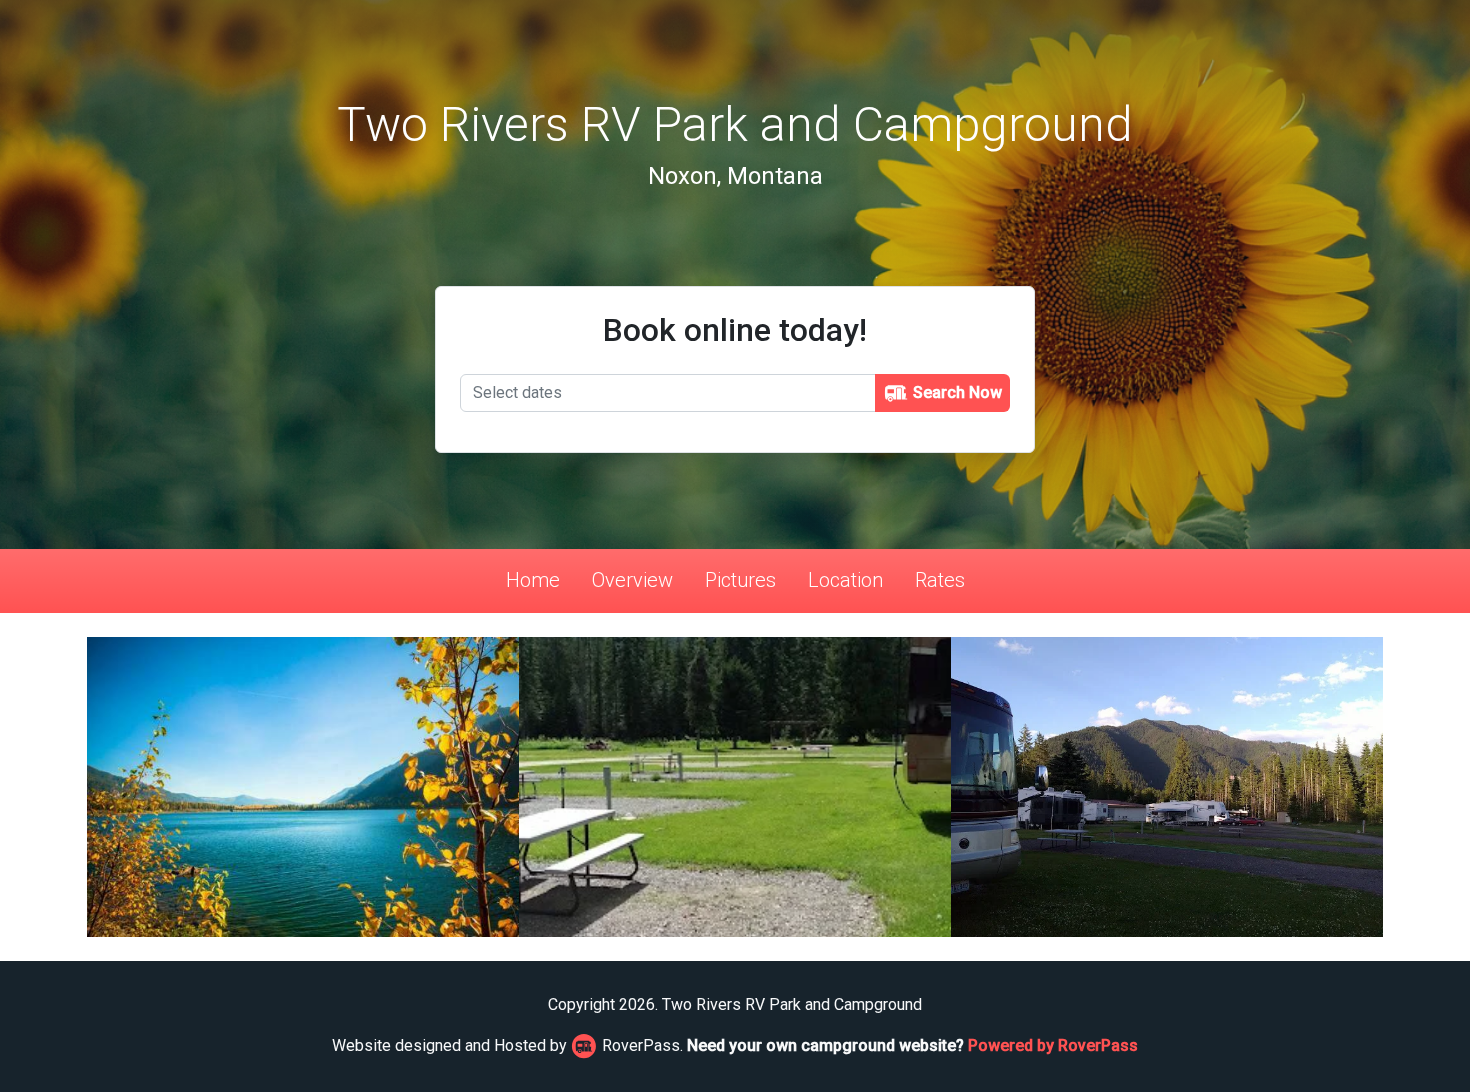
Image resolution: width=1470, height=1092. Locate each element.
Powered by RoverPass (1053, 1045)
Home (533, 580)
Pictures (740, 580)
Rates (940, 580)
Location (845, 580)
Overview (632, 580)
